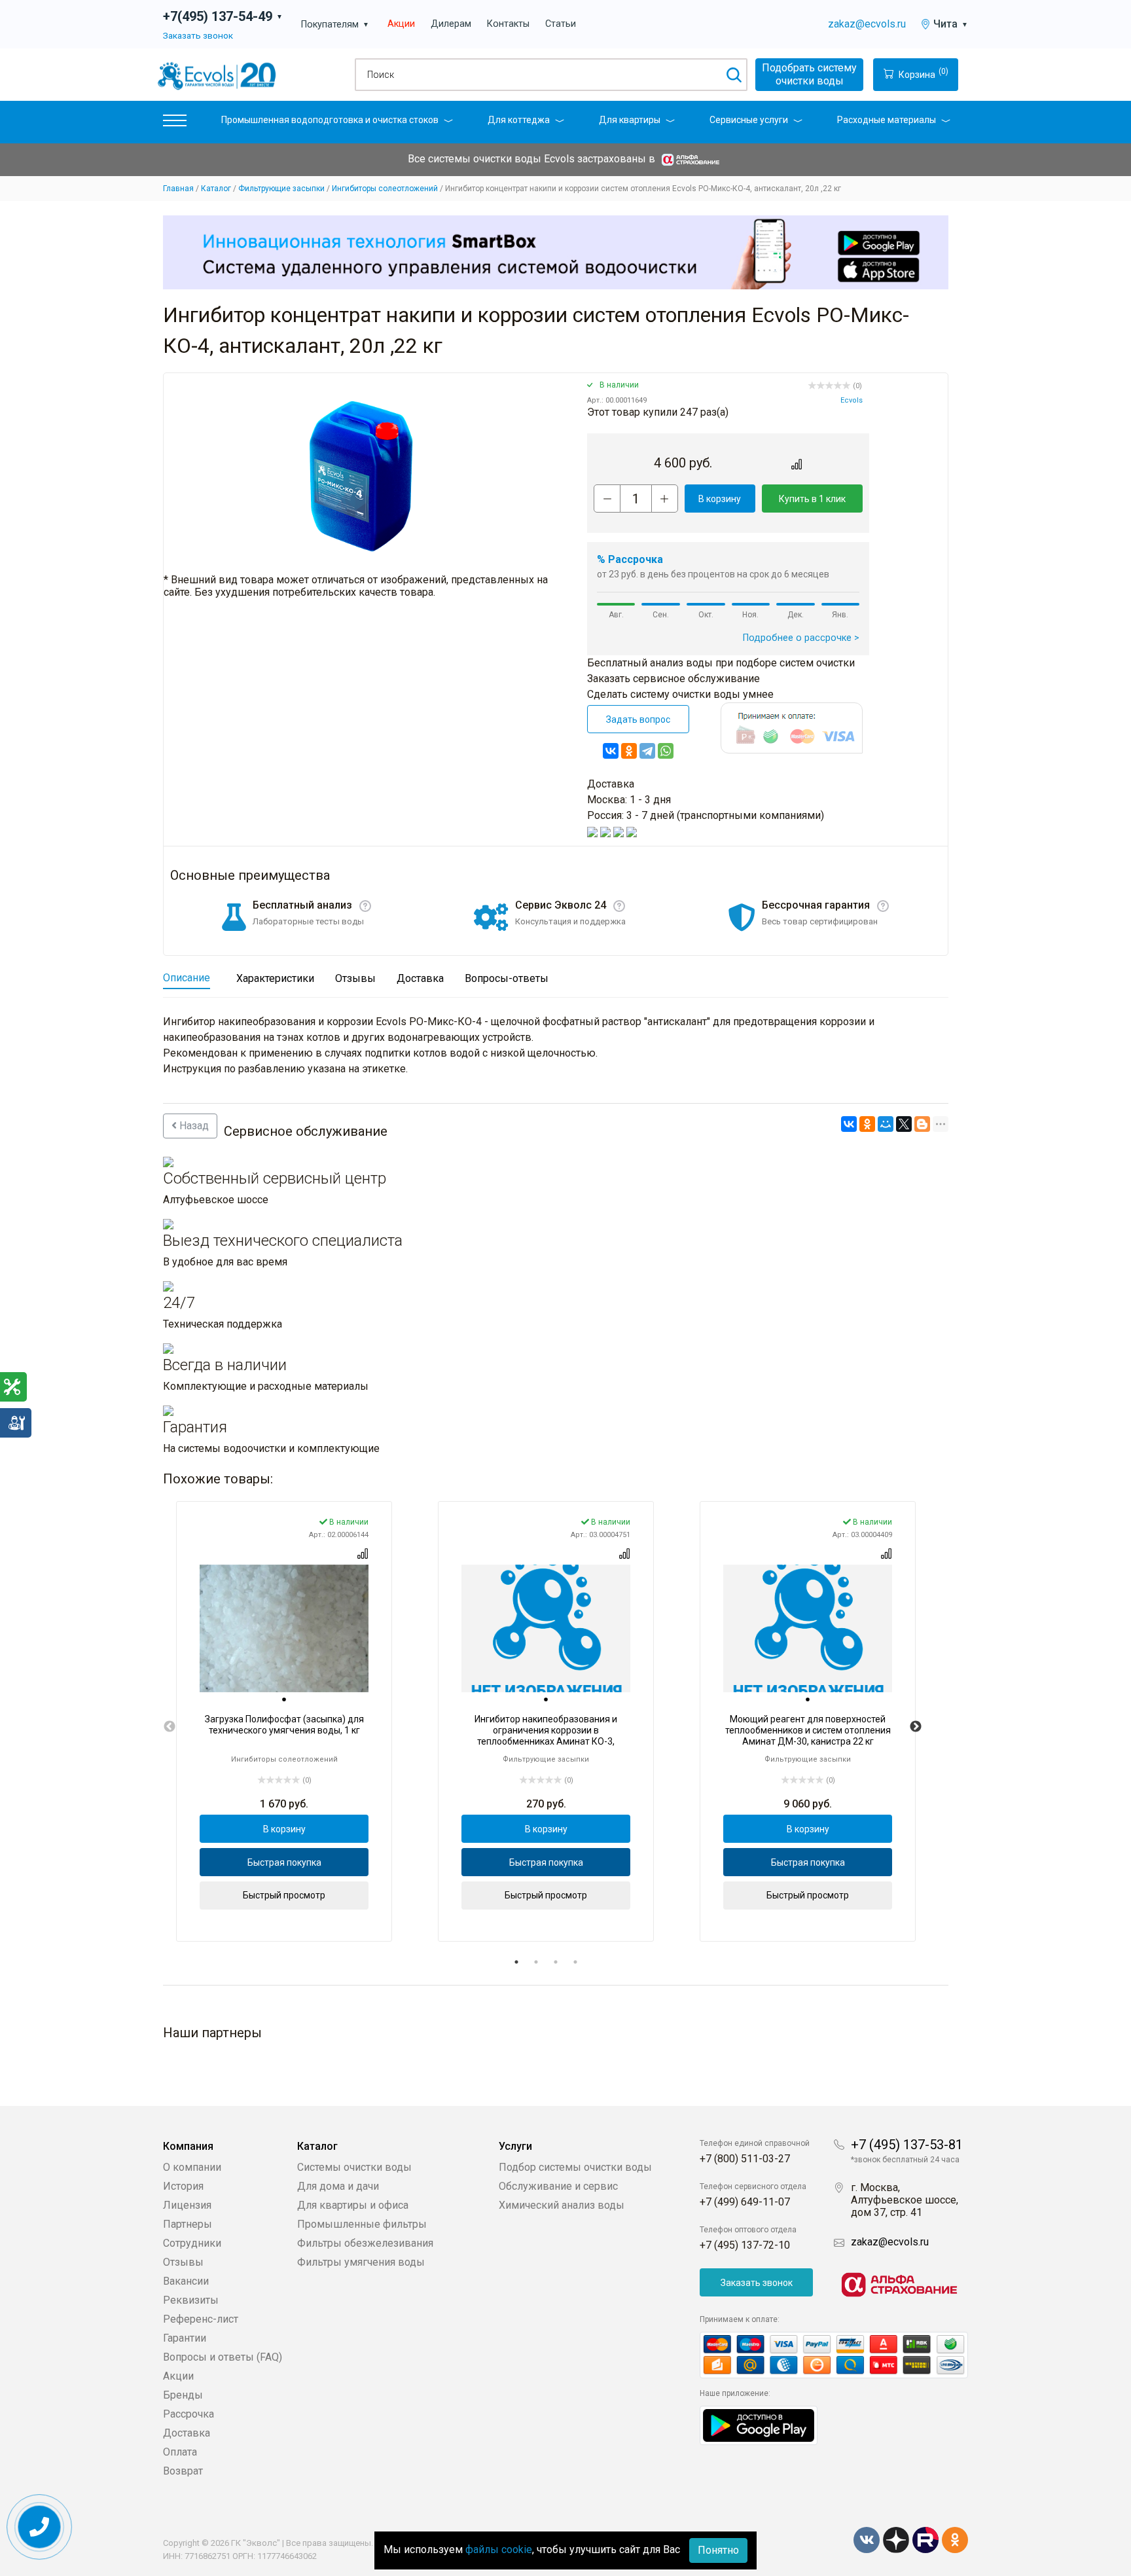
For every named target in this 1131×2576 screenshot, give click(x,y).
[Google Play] (759, 2424)
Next (916, 1727)
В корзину (720, 499)
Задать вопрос (638, 719)
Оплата (180, 2452)
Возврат (183, 2471)
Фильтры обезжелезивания (365, 2243)
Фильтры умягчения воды (361, 2262)
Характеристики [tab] (275, 978)
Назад (193, 1126)
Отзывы (183, 2262)
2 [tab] (536, 1962)
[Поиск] (733, 75)
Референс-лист (201, 2319)
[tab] (284, 1699)
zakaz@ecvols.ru (867, 24)
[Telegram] (647, 751)
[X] (904, 1124)
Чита (951, 24)
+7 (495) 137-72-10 (745, 2245)
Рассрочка (188, 2414)
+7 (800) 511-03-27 (745, 2159)
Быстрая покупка (284, 1862)
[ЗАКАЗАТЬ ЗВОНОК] (40, 2527)
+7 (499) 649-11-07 (745, 2202)
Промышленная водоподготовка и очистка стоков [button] (330, 120)
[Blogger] (922, 1124)
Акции (401, 24)
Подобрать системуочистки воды (809, 74)
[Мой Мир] (886, 1124)
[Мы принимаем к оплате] (834, 2355)
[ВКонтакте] (611, 751)
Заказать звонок (198, 35)
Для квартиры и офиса (353, 2205)
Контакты (508, 24)
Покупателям (335, 25)
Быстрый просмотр (284, 1895)
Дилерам (451, 24)
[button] (175, 123)
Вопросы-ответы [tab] (507, 978)
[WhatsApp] (666, 751)
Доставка (187, 2433)
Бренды (183, 2395)
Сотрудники (192, 2243)
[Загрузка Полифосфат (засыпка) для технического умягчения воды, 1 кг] (284, 1628)
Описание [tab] (187, 978)
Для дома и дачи (338, 2186)
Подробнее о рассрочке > (801, 638)
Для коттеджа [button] (519, 120)
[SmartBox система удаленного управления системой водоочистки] (556, 252)
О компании (192, 2167)
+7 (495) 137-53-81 (907, 2145)
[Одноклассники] (629, 751)
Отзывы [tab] (355, 978)
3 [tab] (556, 1962)
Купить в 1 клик (812, 499)
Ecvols (852, 400)
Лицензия (187, 2205)
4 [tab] (575, 1962)
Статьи (561, 24)
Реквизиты (191, 2300)
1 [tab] (516, 1962)
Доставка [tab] (420, 978)
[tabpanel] (284, 1721)
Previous (170, 1727)
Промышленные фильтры (362, 2224)
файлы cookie (499, 2549)
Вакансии (186, 2281)
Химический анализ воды (562, 2205)
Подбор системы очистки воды (575, 2167)
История (183, 2186)
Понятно (718, 2550)
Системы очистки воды (354, 2167)
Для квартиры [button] (630, 120)
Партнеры (188, 2224)
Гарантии (185, 2338)
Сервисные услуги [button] (749, 120)
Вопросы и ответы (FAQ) (223, 2357)
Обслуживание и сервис (558, 2186)
